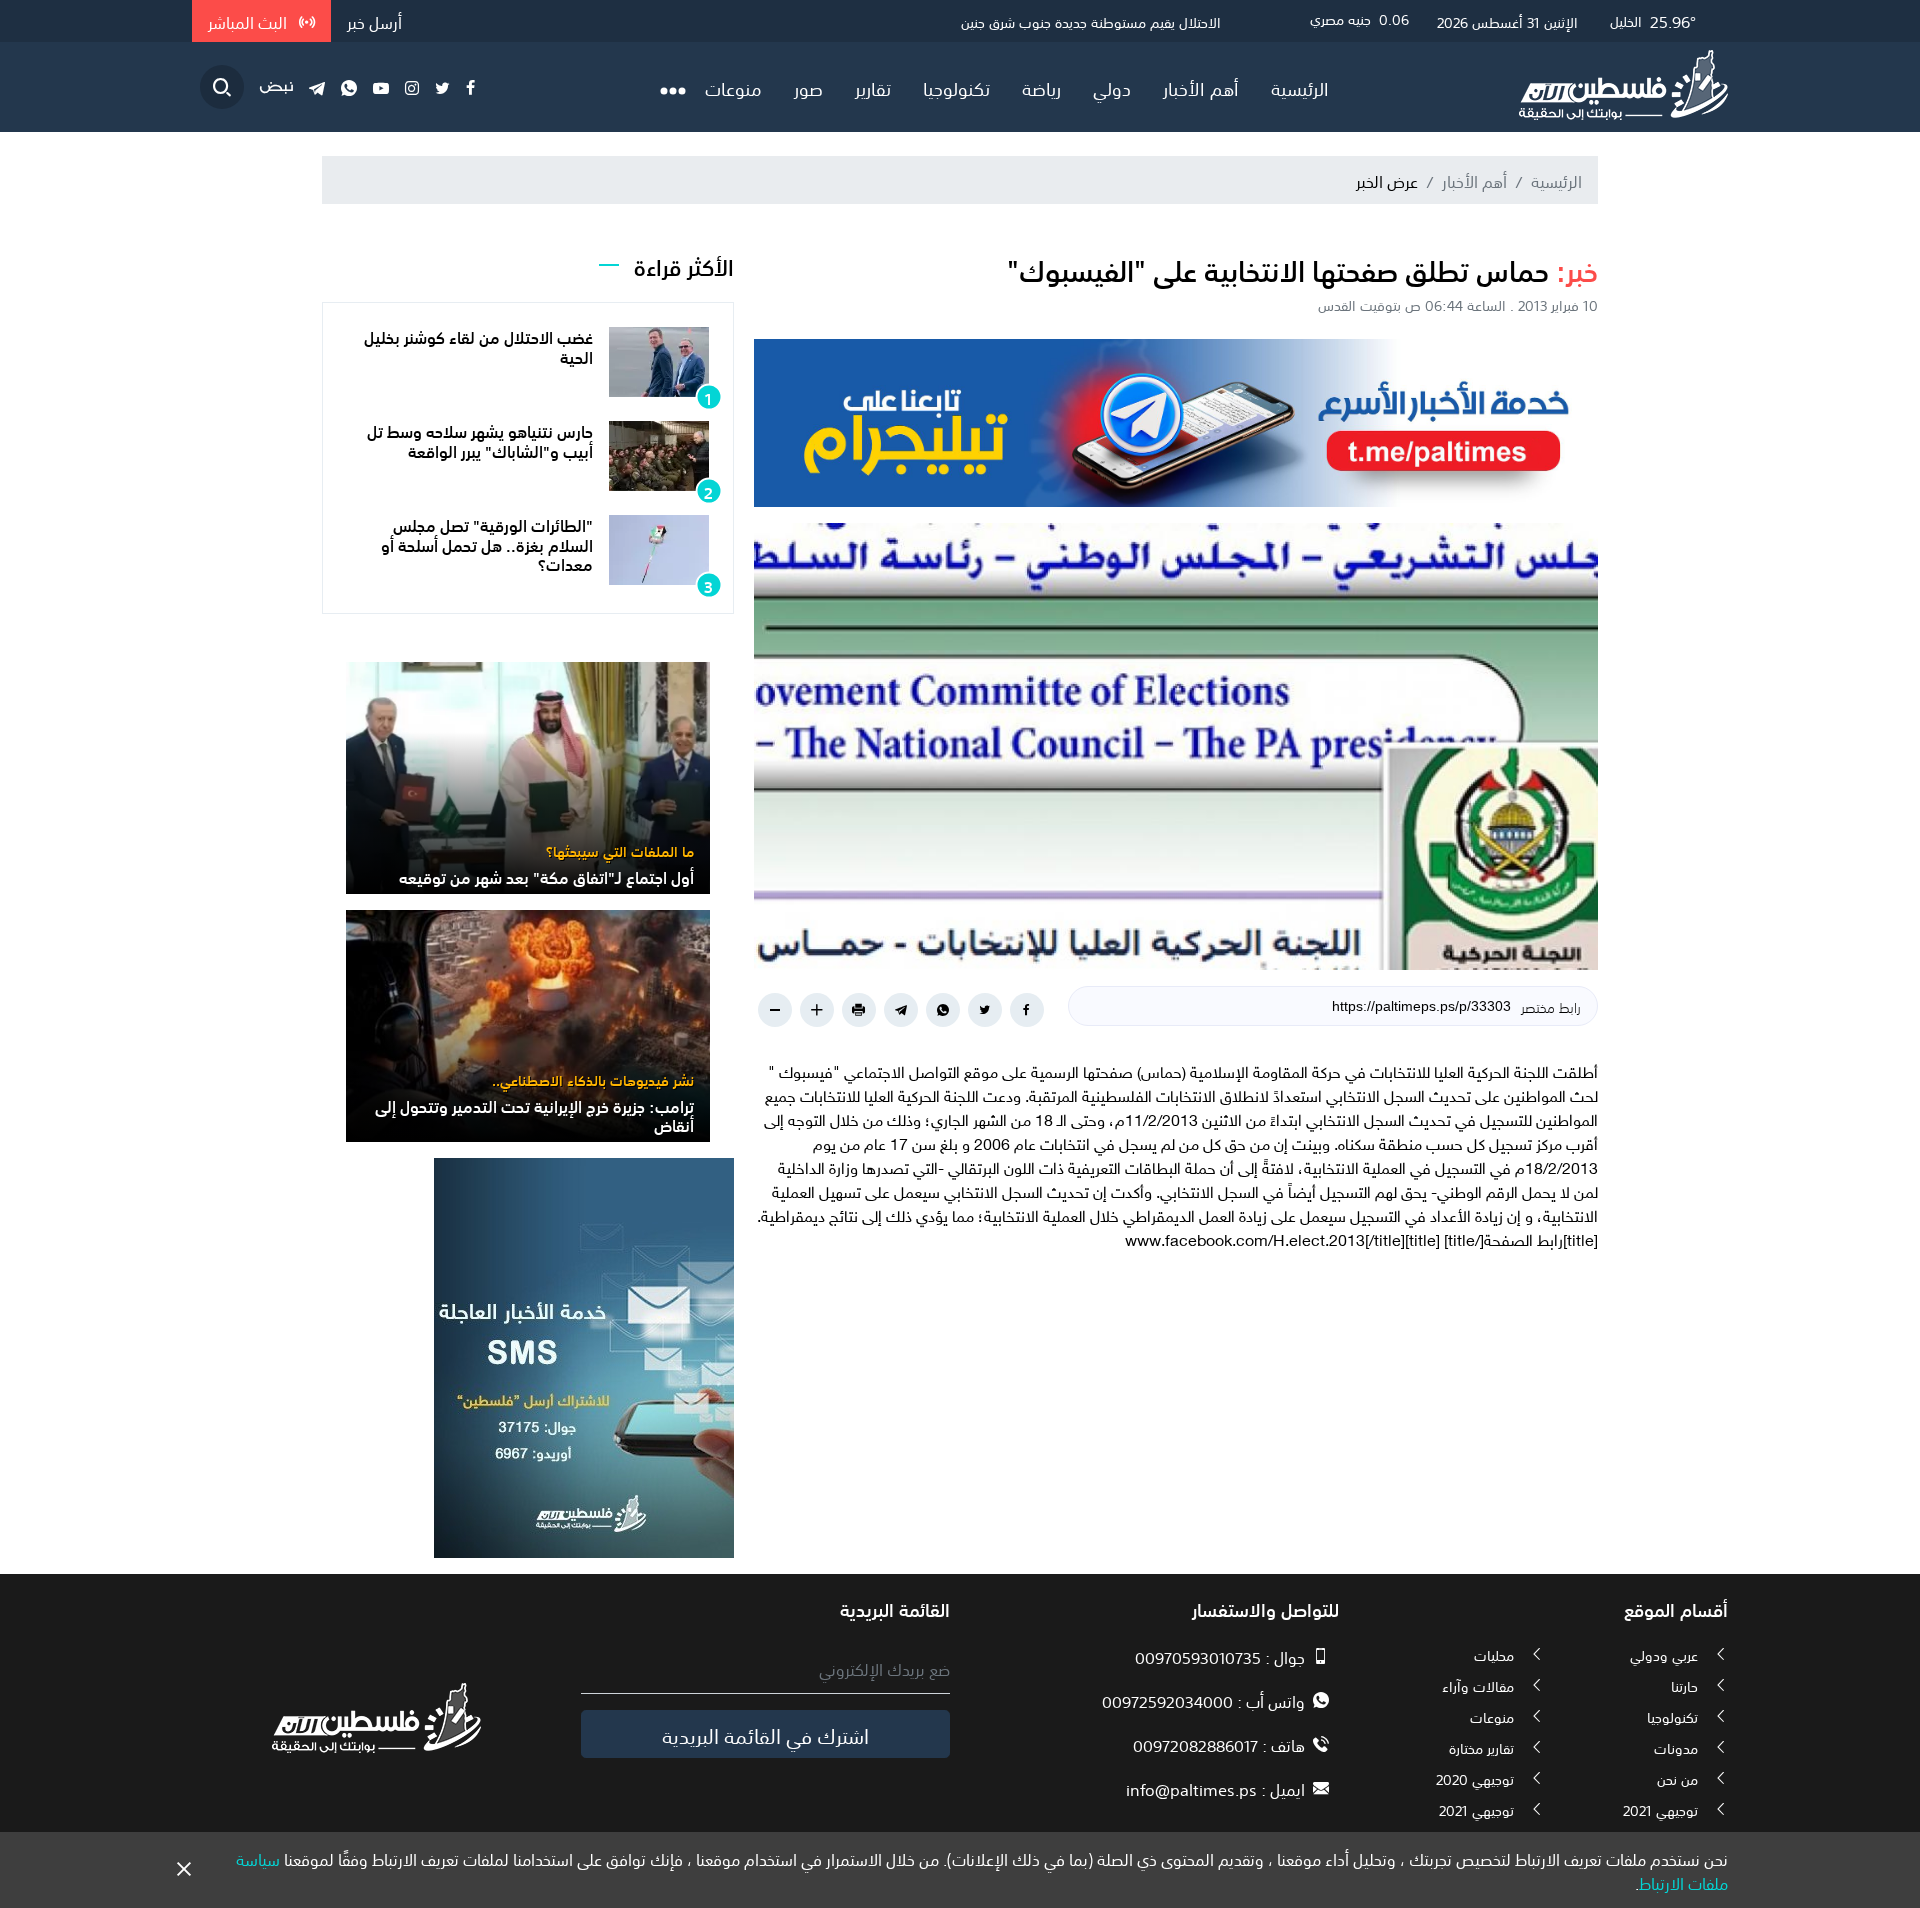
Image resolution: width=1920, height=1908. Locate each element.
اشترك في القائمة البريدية (765, 1734)
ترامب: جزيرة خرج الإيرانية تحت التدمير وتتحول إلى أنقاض (534, 1114)
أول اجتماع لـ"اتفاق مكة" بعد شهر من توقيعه (546, 876)
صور (808, 87)
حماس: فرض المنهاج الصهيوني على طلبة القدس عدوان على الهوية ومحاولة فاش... (983, 21)
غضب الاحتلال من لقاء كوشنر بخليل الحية (478, 345)
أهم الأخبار (1201, 87)
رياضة (1041, 87)
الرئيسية (1300, 87)
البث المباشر (249, 21)
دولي (1112, 87)
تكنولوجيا (956, 87)
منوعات (733, 87)
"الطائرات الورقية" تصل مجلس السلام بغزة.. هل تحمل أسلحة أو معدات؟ (487, 543)
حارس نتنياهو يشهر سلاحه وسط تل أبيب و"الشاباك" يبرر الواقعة (480, 439)
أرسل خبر (374, 21)
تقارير (873, 87)
